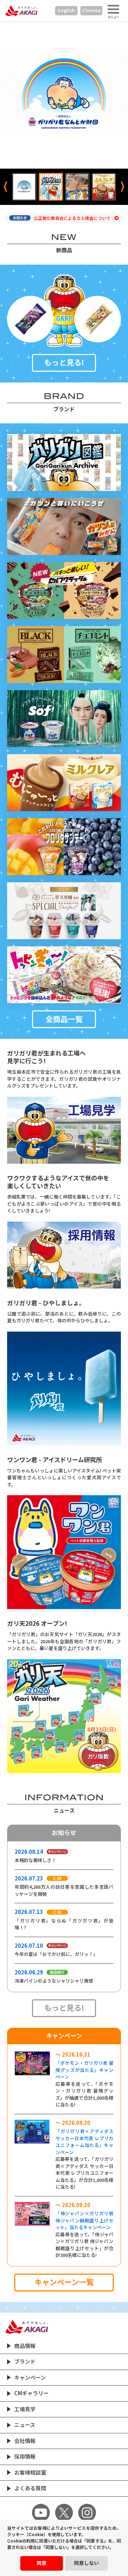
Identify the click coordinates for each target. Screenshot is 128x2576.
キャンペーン (30, 2378)
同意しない (86, 2563)
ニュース (25, 2425)
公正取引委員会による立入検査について (73, 218)
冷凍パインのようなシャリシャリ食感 (54, 1981)
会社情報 (25, 2441)
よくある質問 (30, 2488)
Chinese (91, 10)
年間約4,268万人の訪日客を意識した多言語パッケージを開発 (64, 1891)
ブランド (25, 2362)
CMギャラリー (31, 2393)
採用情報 (25, 2457)
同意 (42, 2563)
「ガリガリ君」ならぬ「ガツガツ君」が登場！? (64, 1924)
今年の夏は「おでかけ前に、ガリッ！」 (56, 1954)
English (66, 10)
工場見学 (25, 2409)
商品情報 (25, 2346)
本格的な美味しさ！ (35, 1860)
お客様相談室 (30, 2473)
